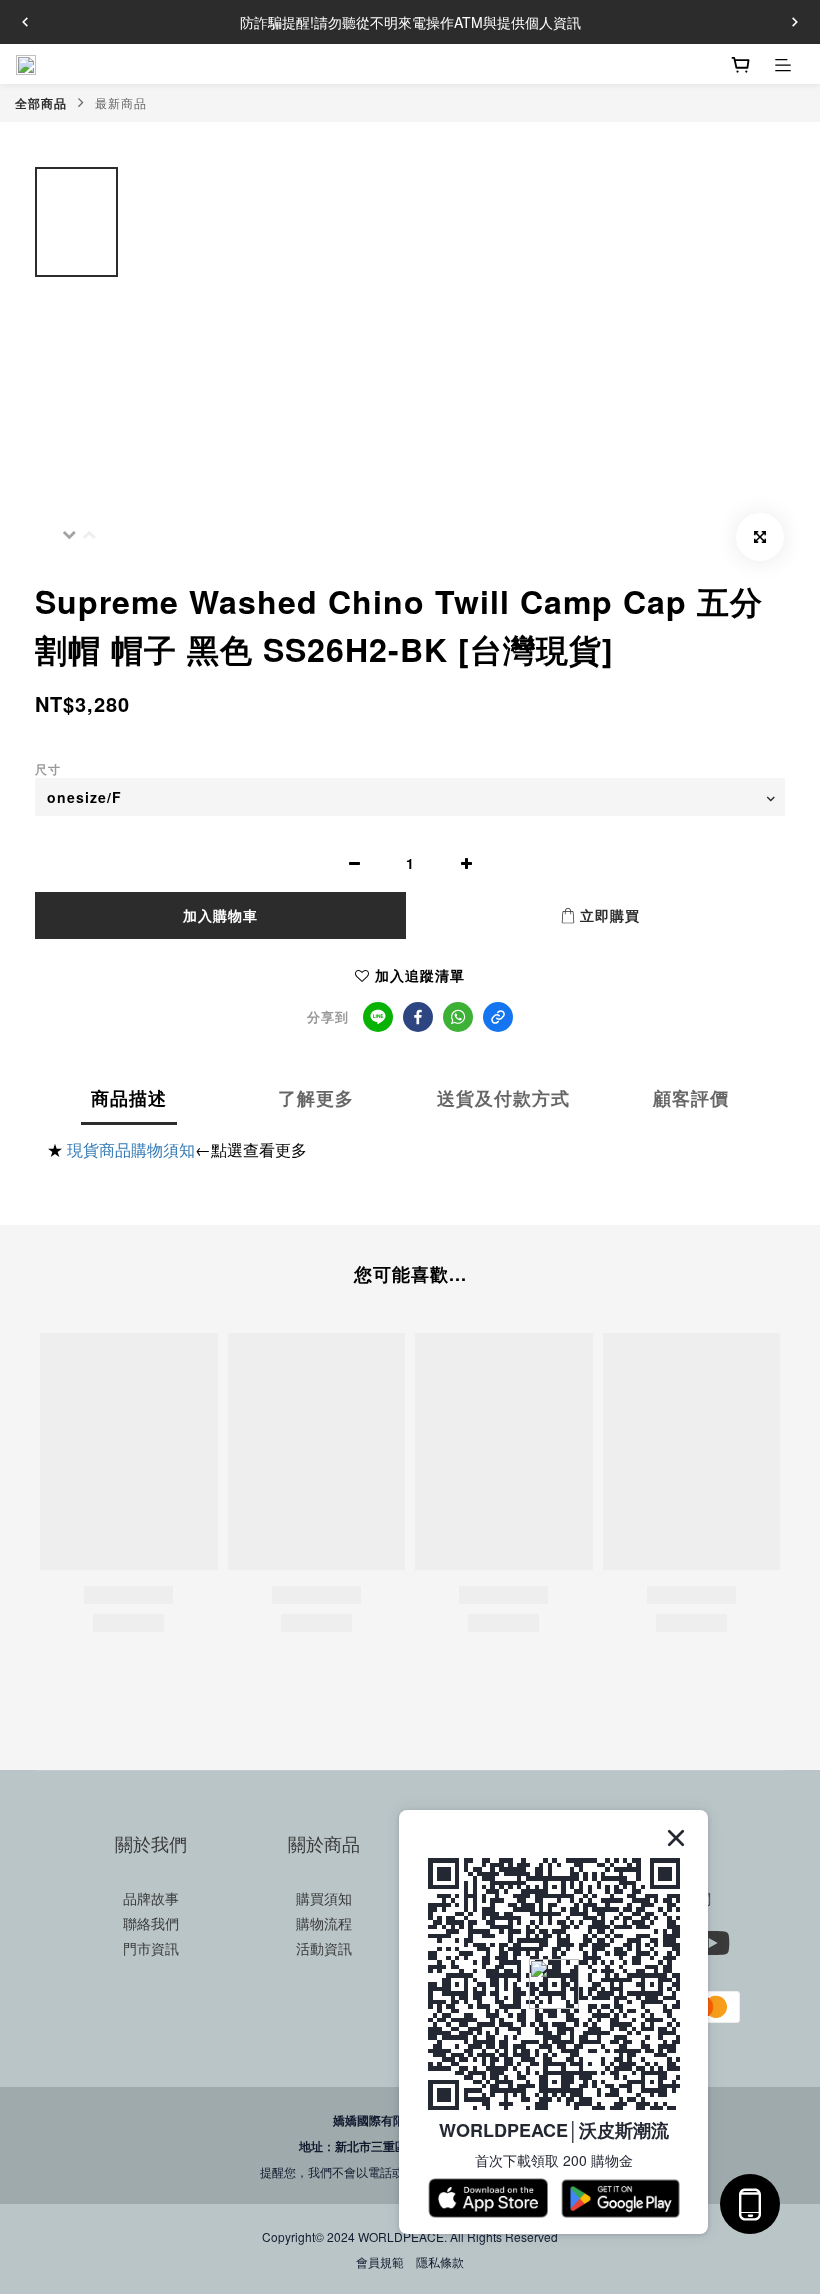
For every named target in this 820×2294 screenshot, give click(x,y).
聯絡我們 (151, 1923)
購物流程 (324, 1923)
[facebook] (418, 1017)
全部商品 (41, 103)
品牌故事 (151, 1898)
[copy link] (498, 1017)
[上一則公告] (25, 22)
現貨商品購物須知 (131, 1149)
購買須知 (324, 1898)
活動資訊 (324, 1948)
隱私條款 (440, 2261)
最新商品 (121, 102)
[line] (378, 1017)
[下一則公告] (795, 22)
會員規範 (380, 2261)
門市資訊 (151, 1948)
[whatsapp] (458, 1017)
